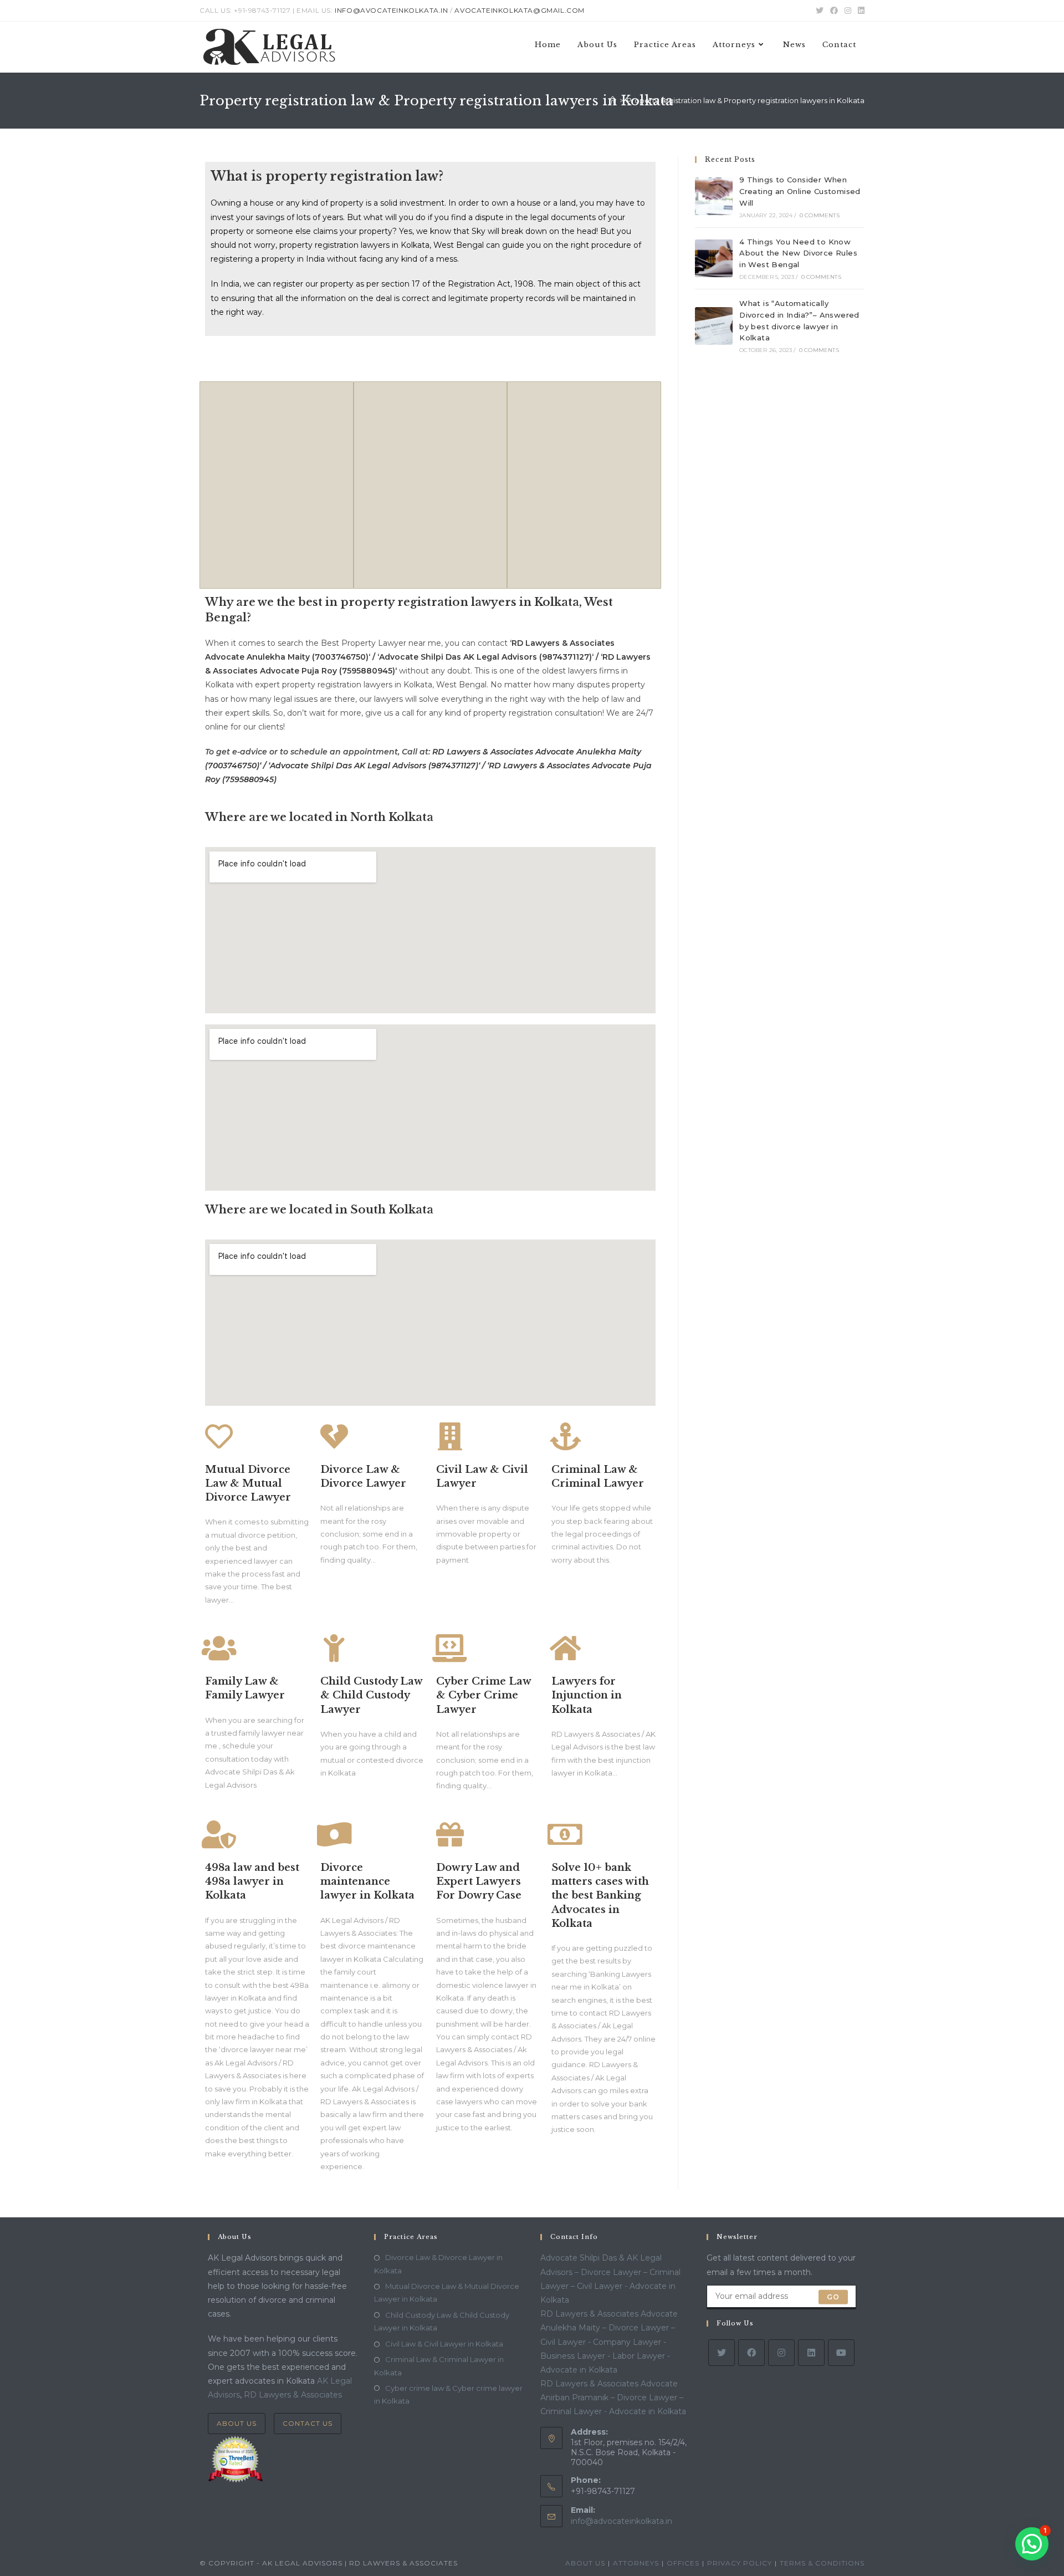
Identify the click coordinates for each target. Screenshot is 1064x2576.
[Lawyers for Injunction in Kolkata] (565, 1648)
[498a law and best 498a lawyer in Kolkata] (219, 1834)
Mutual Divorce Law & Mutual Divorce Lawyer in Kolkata (447, 2292)
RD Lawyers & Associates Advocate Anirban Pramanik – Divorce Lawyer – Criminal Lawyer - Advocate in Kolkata (613, 2398)
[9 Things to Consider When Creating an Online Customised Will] (714, 196)
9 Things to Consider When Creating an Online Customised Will (800, 191)
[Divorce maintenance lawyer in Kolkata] (334, 1834)
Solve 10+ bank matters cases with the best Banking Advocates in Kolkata (600, 1896)
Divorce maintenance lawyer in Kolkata (367, 1881)
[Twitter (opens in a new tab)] (820, 11)
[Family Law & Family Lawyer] (219, 1648)
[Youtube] (841, 2353)
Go (833, 2297)
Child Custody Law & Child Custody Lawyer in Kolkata (442, 2321)
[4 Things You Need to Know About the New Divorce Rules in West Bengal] (714, 258)
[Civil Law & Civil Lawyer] (450, 1436)
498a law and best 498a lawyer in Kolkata (252, 1881)
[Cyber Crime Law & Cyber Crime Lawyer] (450, 1648)
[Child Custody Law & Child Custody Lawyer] (334, 1648)
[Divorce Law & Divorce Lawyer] (334, 1436)
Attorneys (636, 2563)
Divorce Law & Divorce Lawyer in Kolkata (438, 2264)
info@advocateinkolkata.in (621, 2521)
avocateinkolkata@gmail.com (520, 10)
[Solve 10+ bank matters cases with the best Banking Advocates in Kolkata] (565, 1834)
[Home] (613, 100)
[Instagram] (781, 2353)
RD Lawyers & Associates (293, 2395)
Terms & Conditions (822, 2563)
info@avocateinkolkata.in (391, 10)
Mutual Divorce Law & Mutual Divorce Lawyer (248, 1483)
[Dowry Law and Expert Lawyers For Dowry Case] (450, 1834)
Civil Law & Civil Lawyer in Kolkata (444, 2344)
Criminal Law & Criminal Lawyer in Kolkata (439, 2366)
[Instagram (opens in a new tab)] (848, 11)
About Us (237, 2423)
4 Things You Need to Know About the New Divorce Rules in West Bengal (798, 253)
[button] (1032, 2544)
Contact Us (308, 2423)
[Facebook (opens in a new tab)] (834, 11)
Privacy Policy (740, 2563)
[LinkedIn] (811, 2353)
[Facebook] (751, 2353)
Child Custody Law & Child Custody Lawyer (371, 1695)
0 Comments (820, 215)
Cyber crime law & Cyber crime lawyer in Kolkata (448, 2394)
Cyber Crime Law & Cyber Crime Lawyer (484, 1695)
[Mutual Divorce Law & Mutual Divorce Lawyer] (219, 1436)
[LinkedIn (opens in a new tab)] (860, 11)
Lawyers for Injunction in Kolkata (587, 1695)
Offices (683, 2563)
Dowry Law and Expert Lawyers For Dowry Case (479, 1881)
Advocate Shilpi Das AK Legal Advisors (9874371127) (485, 657)
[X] (722, 2353)
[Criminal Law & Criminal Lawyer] (565, 1436)
